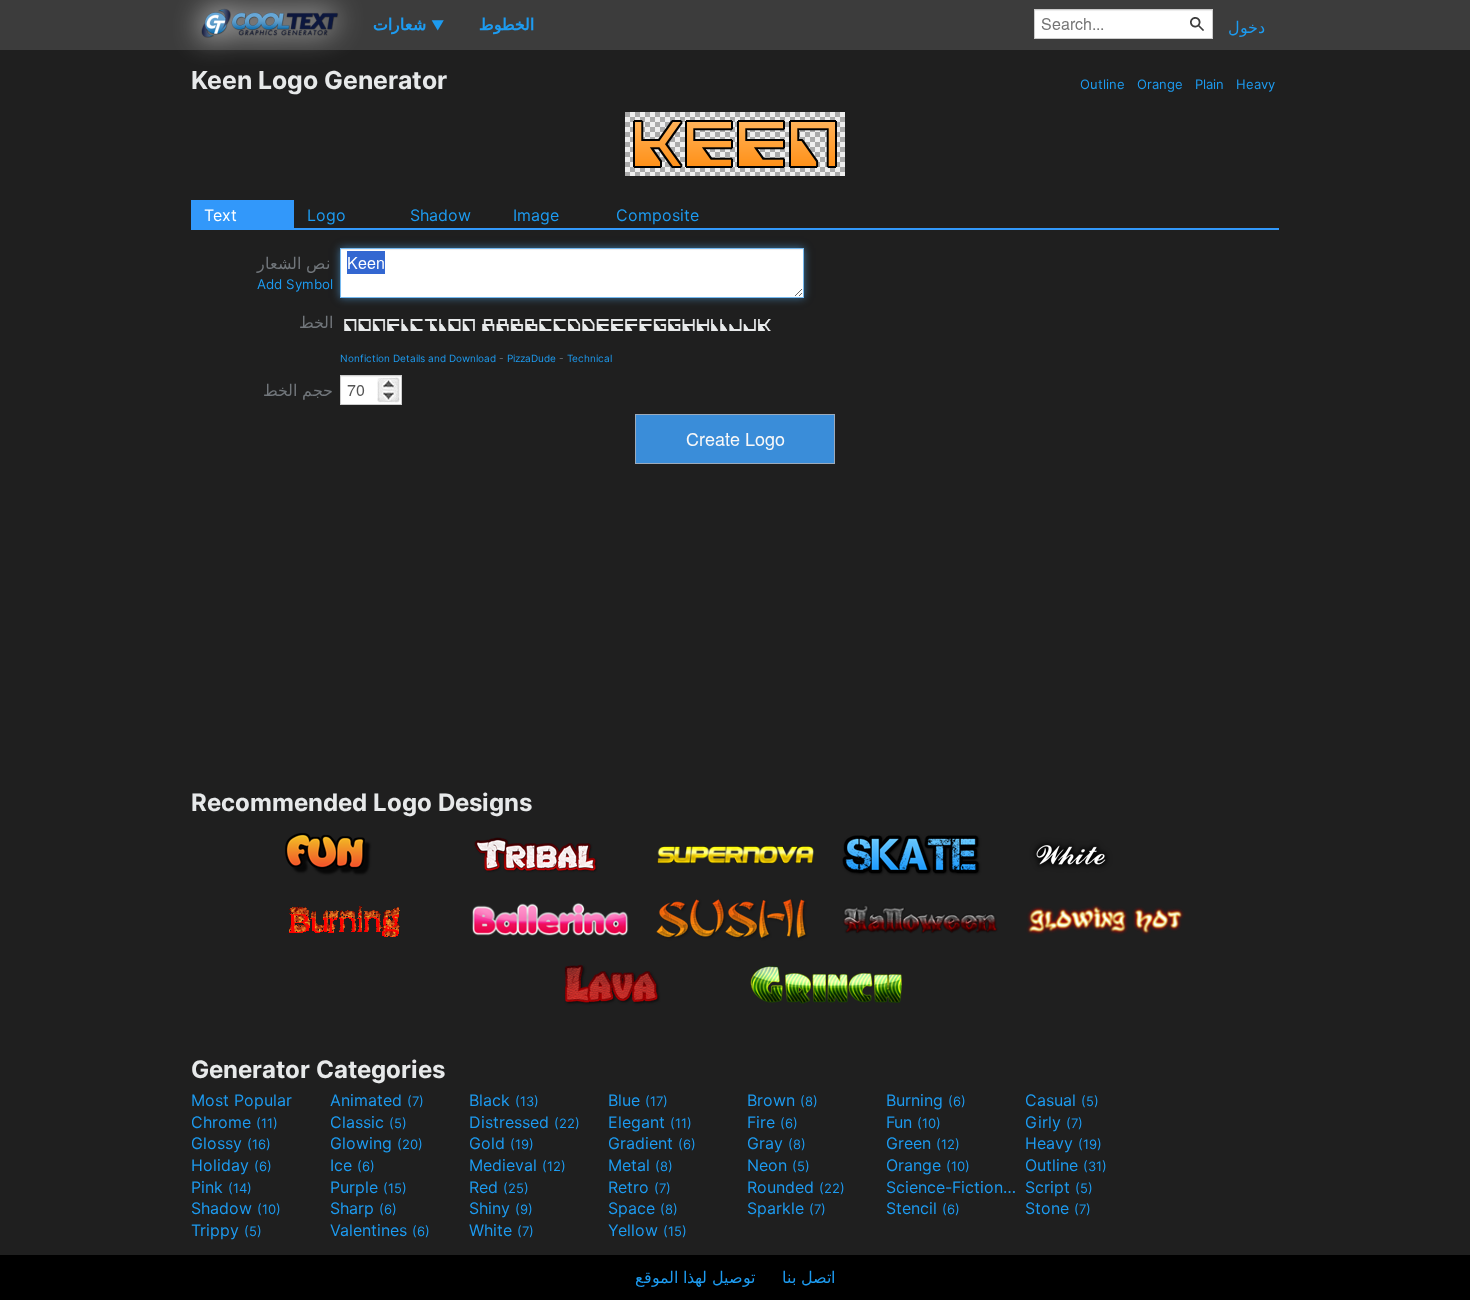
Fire (772, 1122)
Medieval (517, 1165)
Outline (1102, 84)
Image (536, 215)
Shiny (501, 1208)
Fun (913, 1122)
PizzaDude (531, 358)
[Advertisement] (95, 365)
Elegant (650, 1122)
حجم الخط (298, 390)
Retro (639, 1187)
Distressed (524, 1122)
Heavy (1255, 84)
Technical (589, 358)
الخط (316, 322)
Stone (1058, 1208)
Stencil (923, 1208)
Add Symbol (295, 284)
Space (643, 1208)
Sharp (363, 1208)
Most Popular (241, 1100)
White (501, 1230)
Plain (1209, 84)
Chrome (234, 1122)
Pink (221, 1187)
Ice (352, 1165)
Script (1059, 1187)
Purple (368, 1187)
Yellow (647, 1230)
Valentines (380, 1230)
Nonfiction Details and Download (418, 358)
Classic (368, 1122)
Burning (926, 1100)
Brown (782, 1100)
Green (923, 1143)
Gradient (652, 1143)
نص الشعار (295, 272)
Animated (377, 1100)
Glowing (376, 1143)
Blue (638, 1100)
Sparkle (786, 1208)
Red (499, 1187)
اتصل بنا (808, 1277)
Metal (640, 1165)
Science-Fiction (953, 1187)
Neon (778, 1165)
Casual (1062, 1100)
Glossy (231, 1143)
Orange (1160, 84)
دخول (1246, 27)
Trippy (226, 1230)
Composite (657, 215)
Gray (776, 1143)
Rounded (796, 1187)
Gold (501, 1143)
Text (220, 215)
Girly (1054, 1122)
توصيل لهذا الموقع (695, 1277)
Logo (326, 215)
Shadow (440, 215)
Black (504, 1100)
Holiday (231, 1165)
